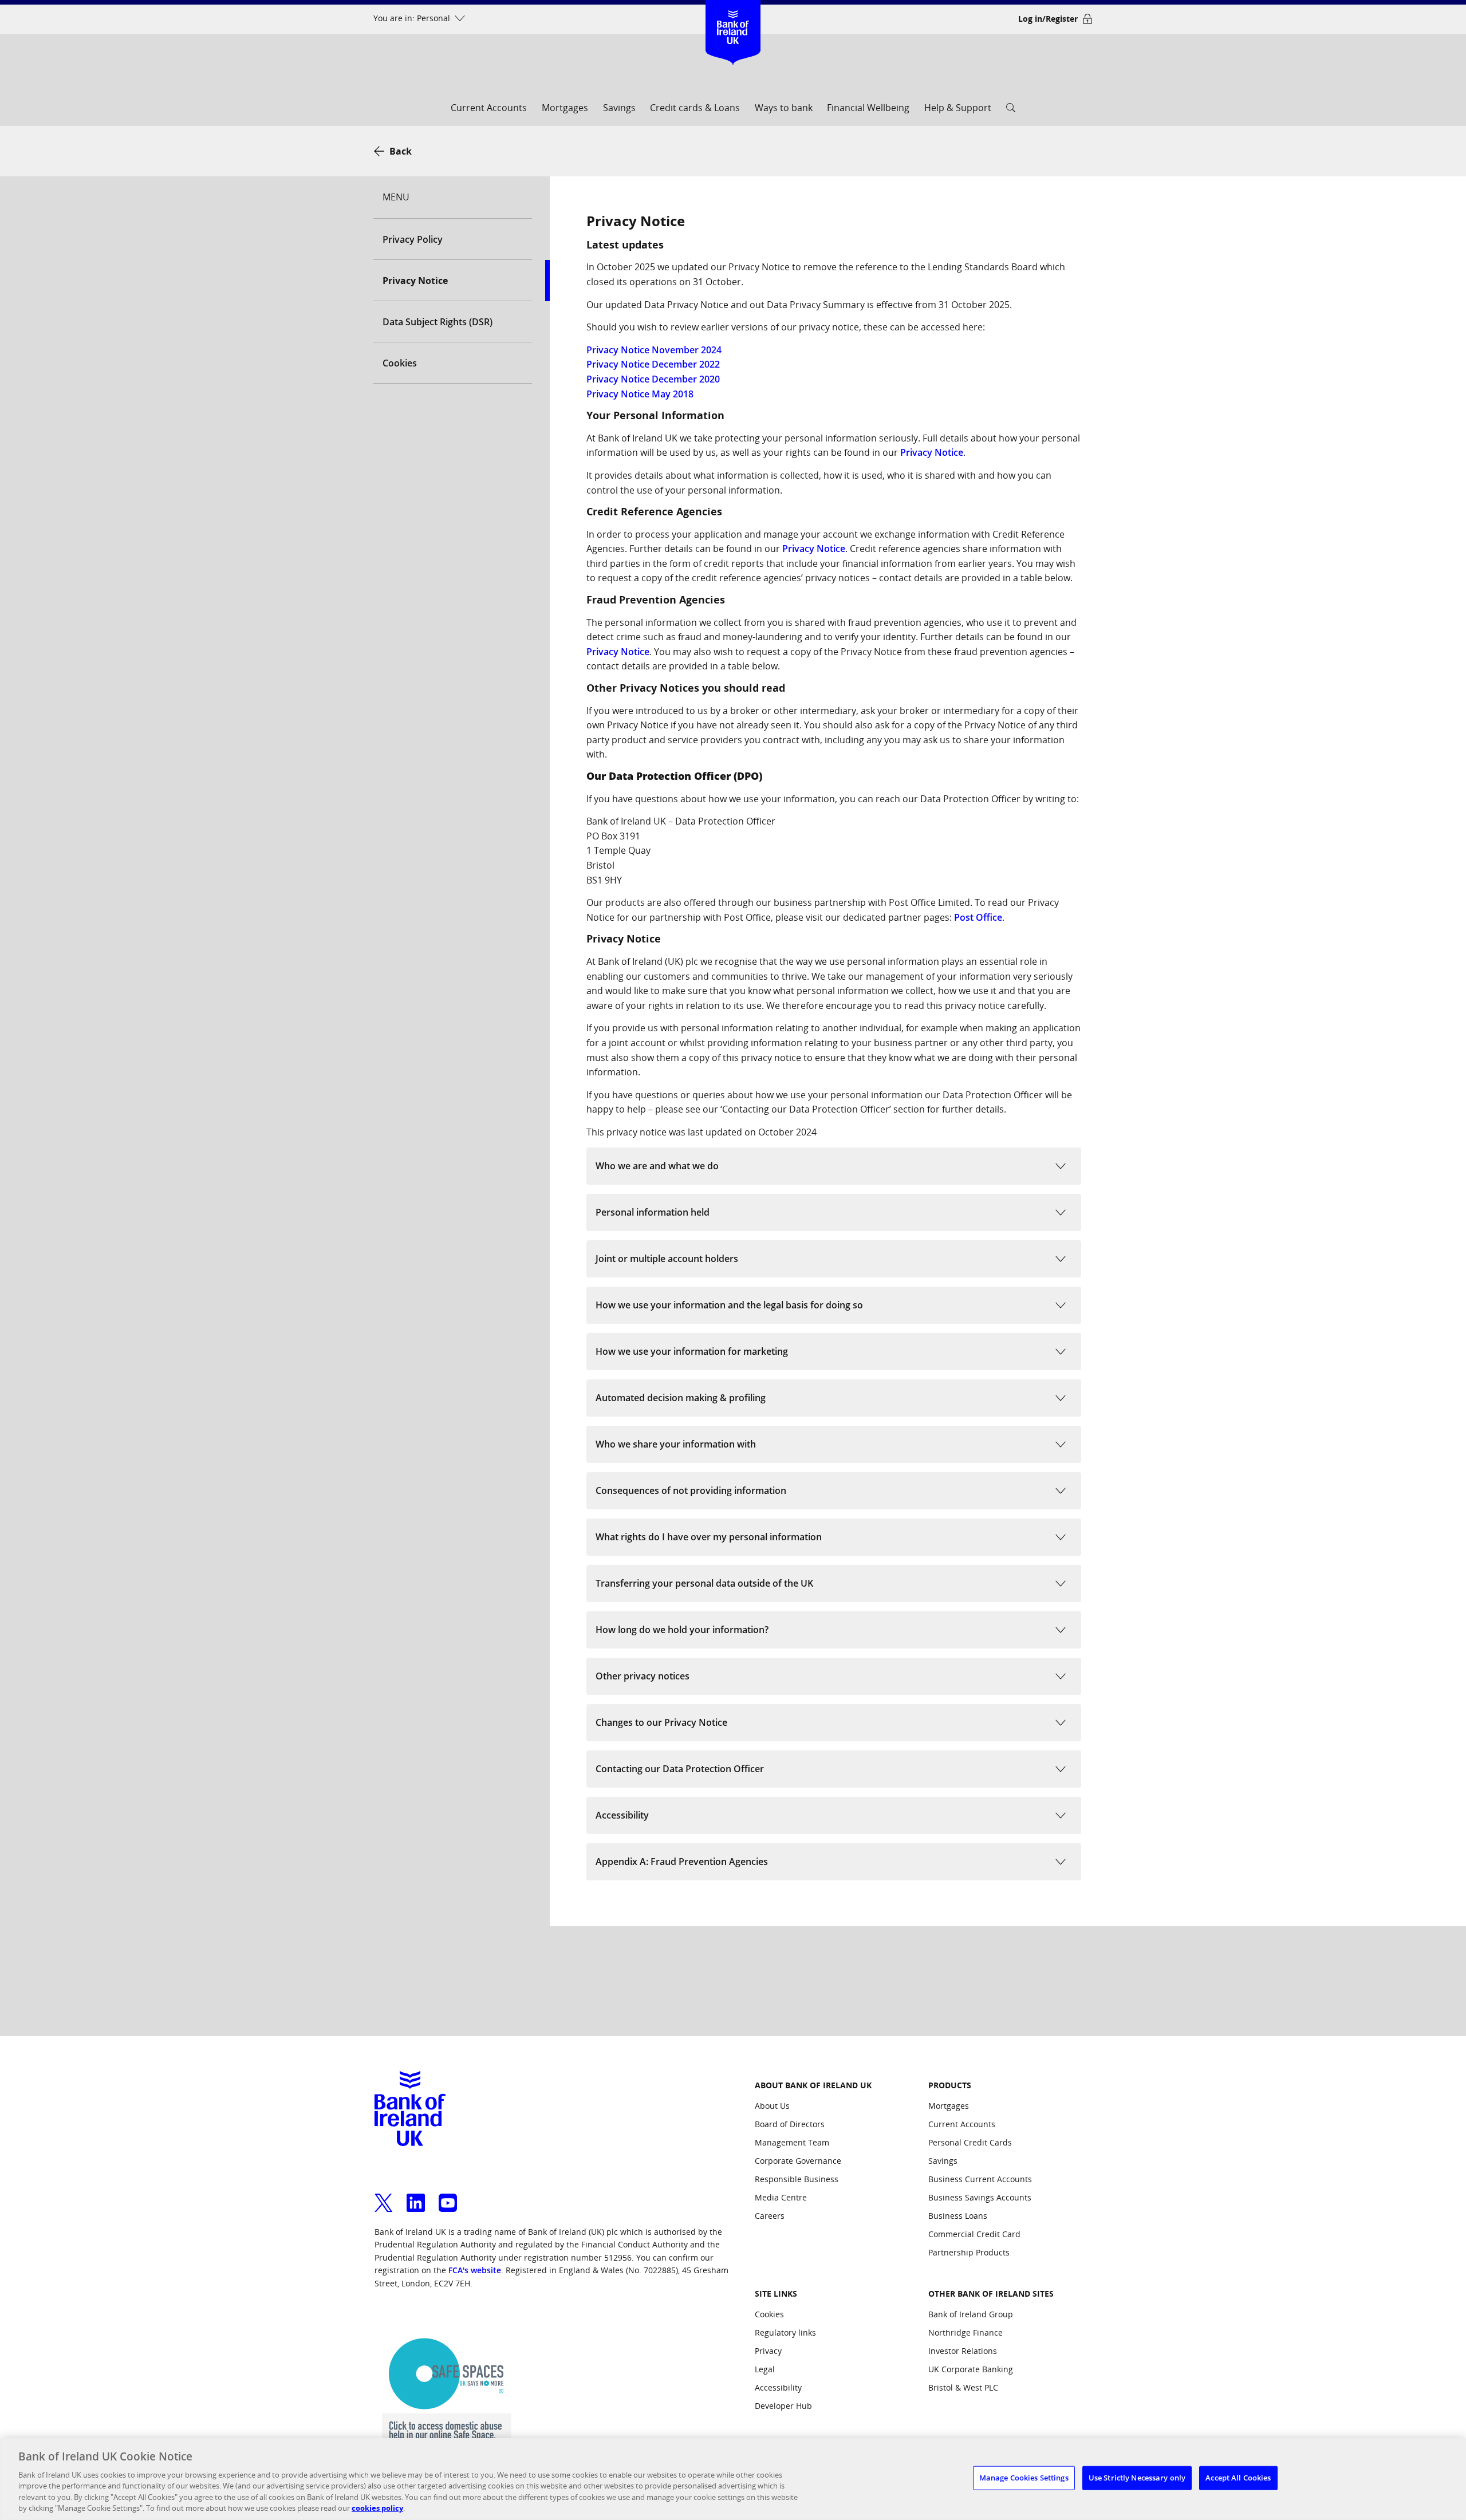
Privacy (768, 2351)
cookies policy (377, 2508)
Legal (765, 2369)
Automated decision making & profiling (681, 1398)
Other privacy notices (643, 1676)
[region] (733, 2479)
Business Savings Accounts (980, 2197)
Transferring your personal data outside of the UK (704, 1583)
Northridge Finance (965, 2332)
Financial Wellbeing (868, 108)
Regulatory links (785, 2332)
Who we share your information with (676, 1444)
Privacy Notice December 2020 (653, 379)
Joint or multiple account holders (667, 1259)
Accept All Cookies (1238, 2478)
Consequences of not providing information (691, 1490)
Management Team (792, 2142)
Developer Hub (783, 2406)
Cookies (400, 363)
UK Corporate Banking (971, 2369)
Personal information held (653, 1212)
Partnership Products (969, 2252)
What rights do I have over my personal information (709, 1537)
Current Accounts (489, 108)
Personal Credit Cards (970, 2142)
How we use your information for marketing (692, 1351)
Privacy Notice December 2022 (653, 364)
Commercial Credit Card (974, 2234)
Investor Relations (963, 2351)
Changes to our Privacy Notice (661, 1722)
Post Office (978, 917)
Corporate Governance (798, 2161)
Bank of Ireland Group (971, 2314)
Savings (619, 108)
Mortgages (565, 108)
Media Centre (781, 2197)
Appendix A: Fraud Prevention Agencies (682, 1862)
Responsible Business (797, 2179)
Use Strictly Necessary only (1137, 2478)
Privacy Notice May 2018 (640, 394)
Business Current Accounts (980, 2179)
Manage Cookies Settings (1024, 2478)
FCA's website (475, 2270)
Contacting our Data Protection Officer (680, 1769)
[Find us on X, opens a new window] (384, 2196)
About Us (772, 2106)
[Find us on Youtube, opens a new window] (448, 2196)
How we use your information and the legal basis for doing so (729, 1305)
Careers (770, 2216)
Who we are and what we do (657, 1166)
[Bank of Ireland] (733, 17)
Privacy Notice (932, 452)
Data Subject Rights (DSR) (438, 322)
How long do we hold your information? (682, 1630)
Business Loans (958, 2216)
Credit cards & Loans (695, 108)
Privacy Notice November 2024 (654, 350)
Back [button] (401, 151)
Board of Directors (790, 2124)
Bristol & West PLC (963, 2387)
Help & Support (958, 108)
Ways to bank (784, 108)
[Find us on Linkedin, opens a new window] (416, 2196)
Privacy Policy (413, 239)
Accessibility (622, 1815)
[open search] (1011, 111)
